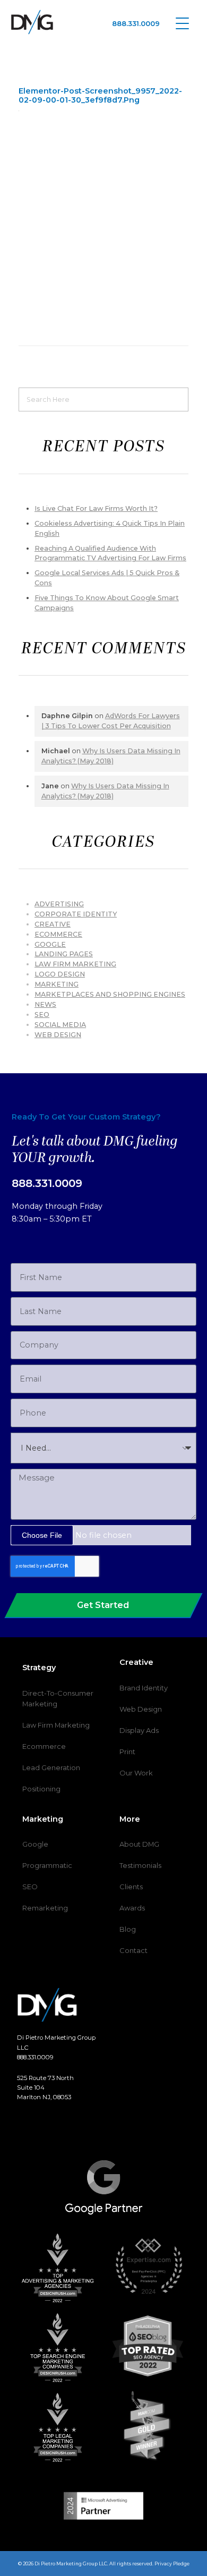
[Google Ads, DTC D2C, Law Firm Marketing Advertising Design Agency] (32, 22)
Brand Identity (144, 1688)
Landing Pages (64, 954)
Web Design (58, 1035)
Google (50, 944)
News (45, 1004)
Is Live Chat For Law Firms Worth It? (96, 508)
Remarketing (45, 1908)
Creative (53, 924)
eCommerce (58, 934)
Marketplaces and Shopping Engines (110, 994)
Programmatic (47, 1865)
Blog (128, 1929)
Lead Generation (51, 1767)
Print (127, 1752)
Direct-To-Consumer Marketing (58, 1698)
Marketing (57, 984)
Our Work (136, 1773)
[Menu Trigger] (182, 23)
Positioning (41, 1789)
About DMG (139, 1844)
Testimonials (140, 1865)
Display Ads (139, 1730)
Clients (131, 1887)
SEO (42, 1015)
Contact (133, 1950)
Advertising (59, 904)
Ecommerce (44, 1746)
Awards (132, 1908)
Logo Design (60, 974)
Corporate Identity (76, 914)
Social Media (60, 1025)
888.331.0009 (136, 23)
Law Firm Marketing (75, 964)
